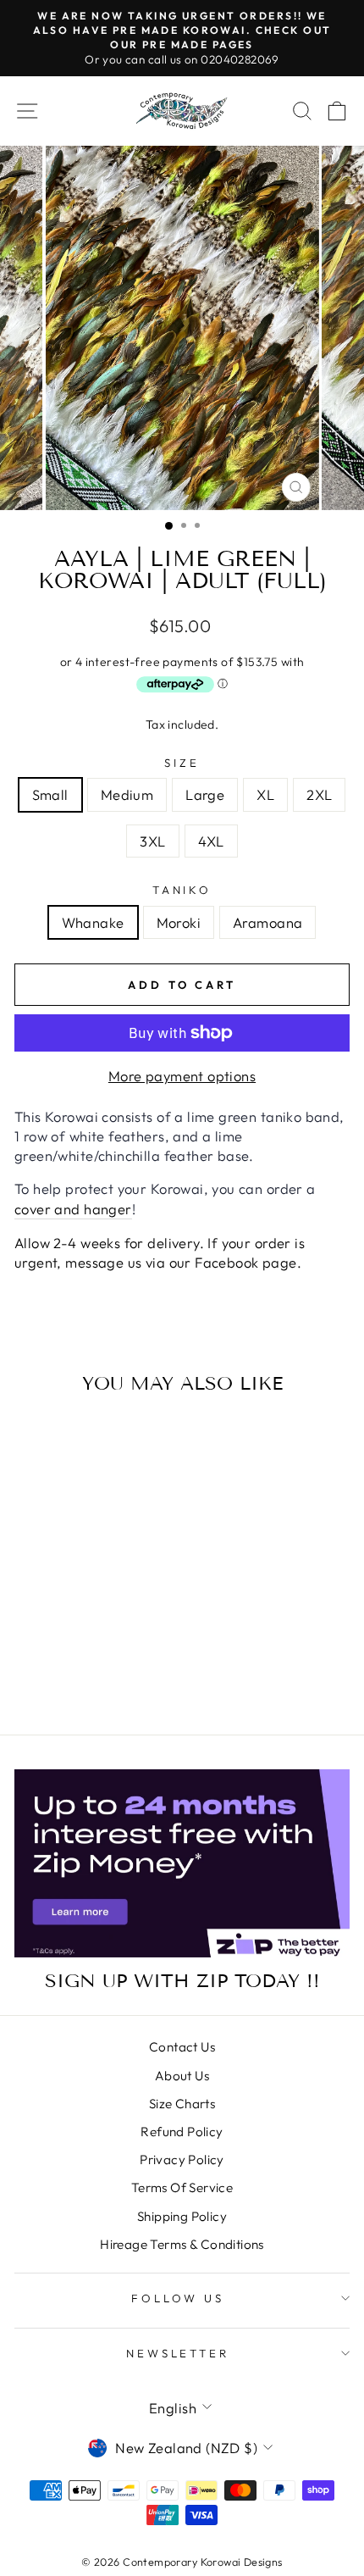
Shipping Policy (182, 2216)
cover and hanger (73, 1209)
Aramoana (267, 922)
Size (182, 763)
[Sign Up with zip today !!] (182, 1864)
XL (265, 794)
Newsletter (178, 2353)
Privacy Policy (182, 2160)
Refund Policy (182, 2132)
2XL (319, 794)
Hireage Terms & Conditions (182, 2244)
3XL (152, 841)
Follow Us (178, 2298)
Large (205, 794)
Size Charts (182, 2104)
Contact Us (182, 2047)
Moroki (179, 922)
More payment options (182, 1076)
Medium (127, 794)
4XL (211, 841)
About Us (182, 2076)
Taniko (182, 890)
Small (50, 794)
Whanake (93, 922)
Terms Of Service (182, 2187)
